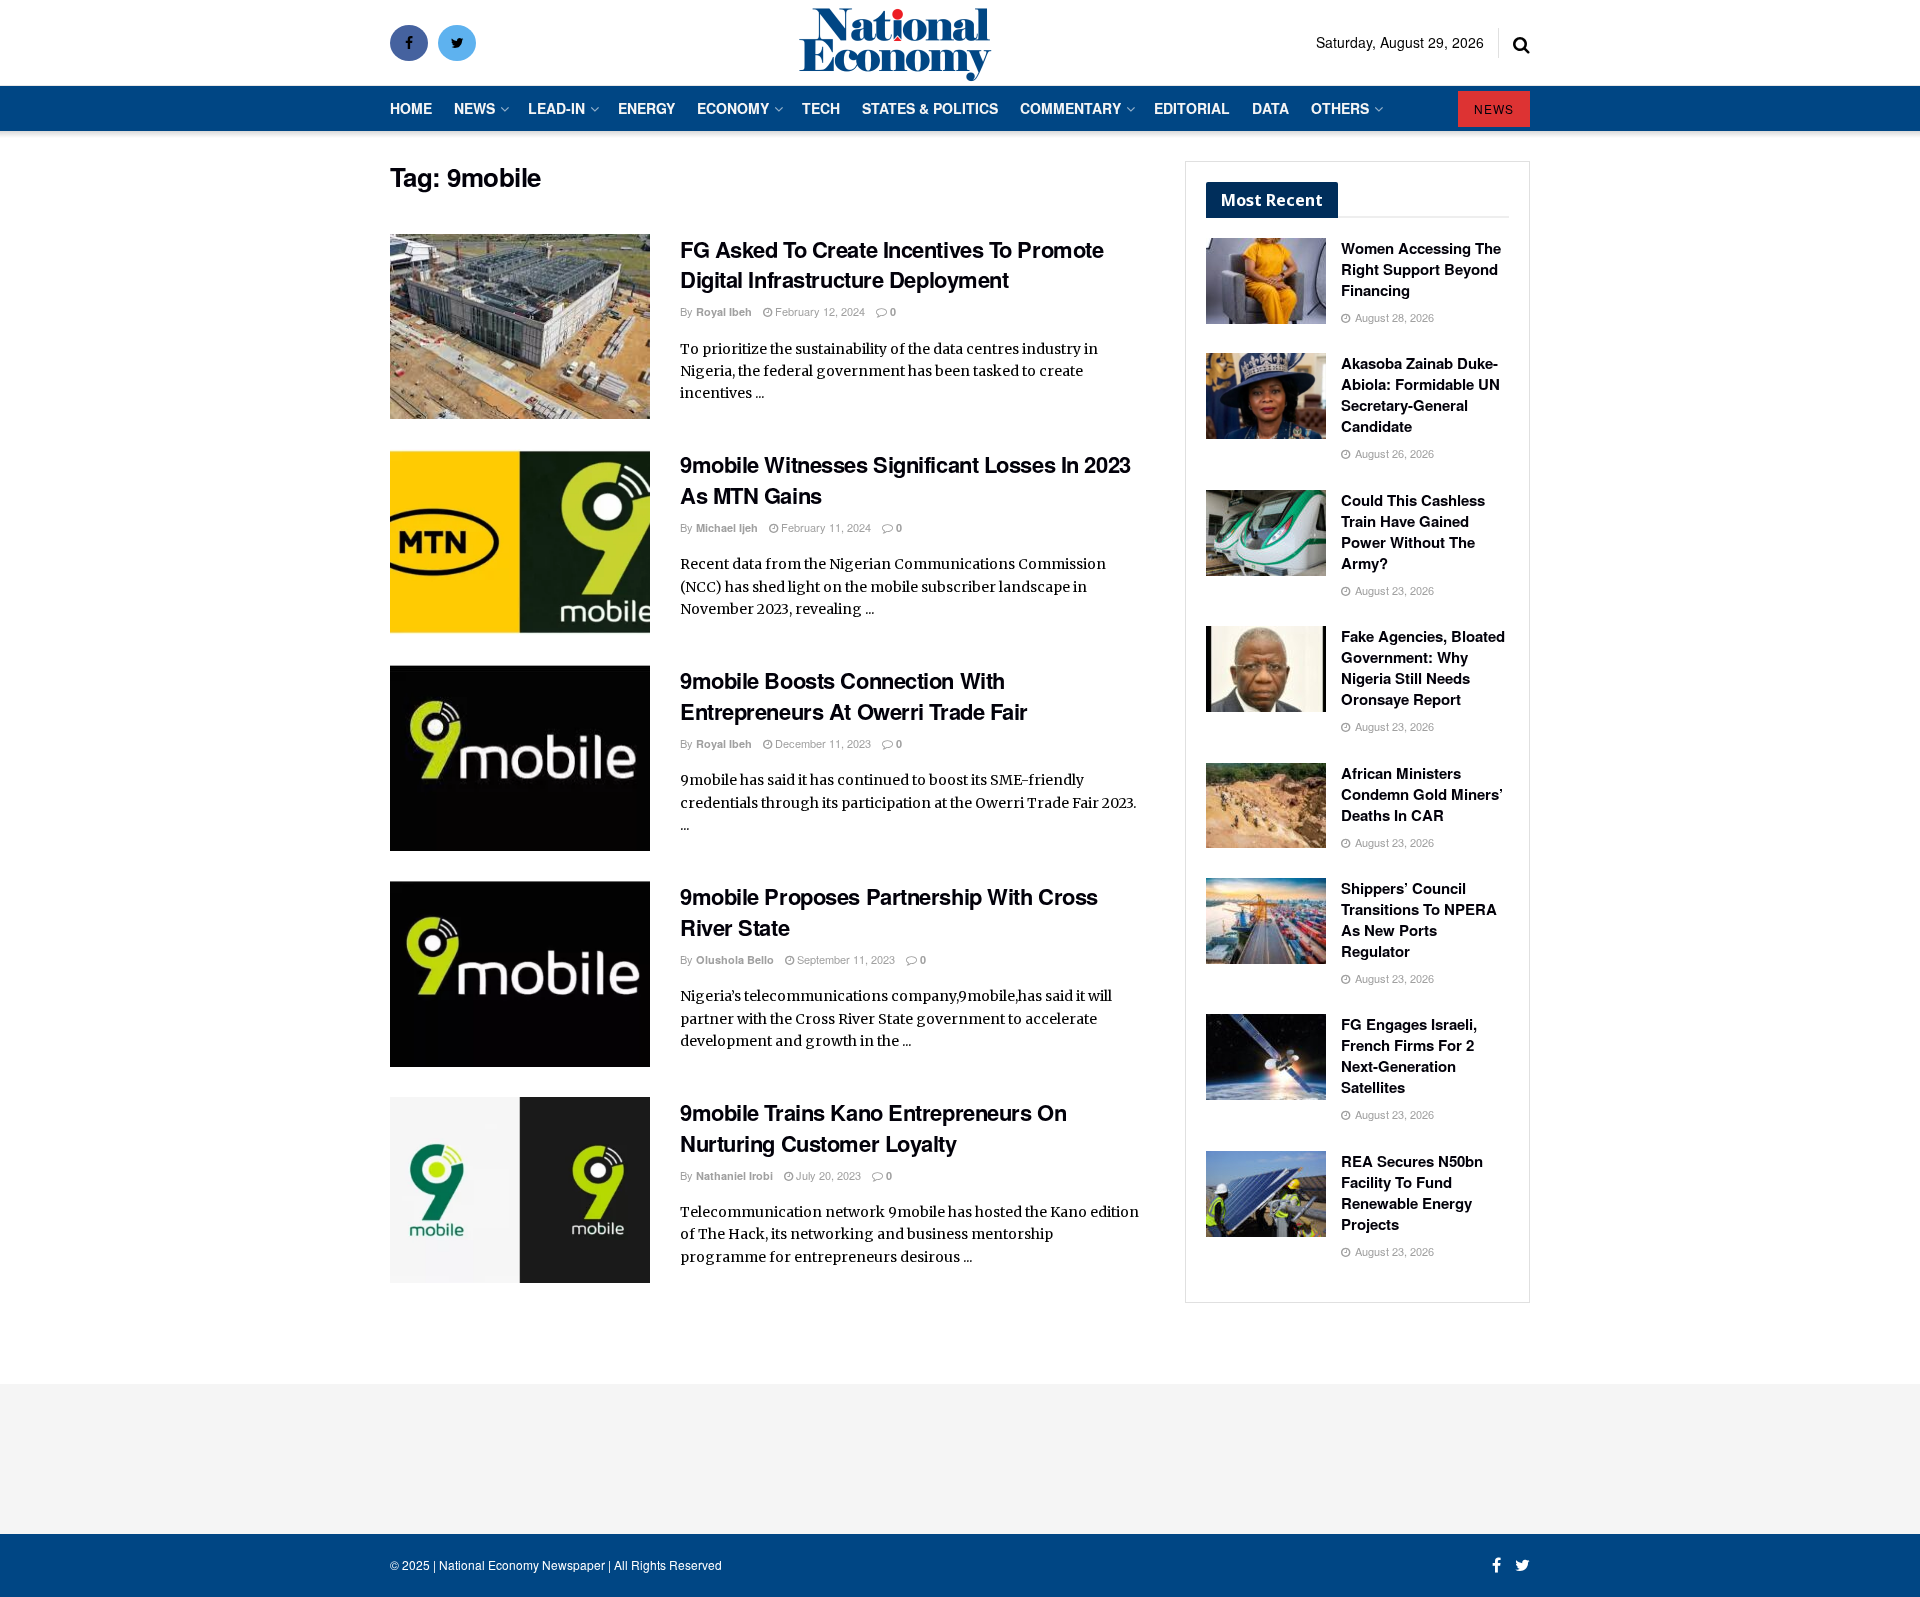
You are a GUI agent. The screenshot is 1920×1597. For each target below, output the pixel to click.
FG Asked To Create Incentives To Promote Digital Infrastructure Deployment (894, 264)
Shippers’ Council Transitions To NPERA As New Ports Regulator (1419, 919)
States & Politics (930, 108)
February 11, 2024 (824, 527)
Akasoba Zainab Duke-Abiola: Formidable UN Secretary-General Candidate (1420, 394)
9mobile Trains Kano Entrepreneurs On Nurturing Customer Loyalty (873, 1127)
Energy (646, 108)
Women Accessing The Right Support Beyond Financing (1421, 269)
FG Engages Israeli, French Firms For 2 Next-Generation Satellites (1409, 1055)
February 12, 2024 (818, 311)
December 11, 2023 (821, 743)
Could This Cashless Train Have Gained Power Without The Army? (1413, 531)
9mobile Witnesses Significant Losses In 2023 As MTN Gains (905, 479)
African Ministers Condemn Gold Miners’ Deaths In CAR (1422, 794)
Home (411, 108)
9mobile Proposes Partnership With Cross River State (889, 911)
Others (1340, 108)
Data (1270, 108)
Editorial (1192, 108)
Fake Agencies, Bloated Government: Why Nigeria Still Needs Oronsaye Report (1423, 667)
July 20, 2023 (827, 1175)
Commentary (1070, 108)
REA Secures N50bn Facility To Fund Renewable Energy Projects (1412, 1192)
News (474, 108)
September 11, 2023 (844, 959)
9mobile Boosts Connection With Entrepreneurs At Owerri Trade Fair (854, 695)
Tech (821, 108)
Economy (733, 108)
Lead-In (556, 108)
